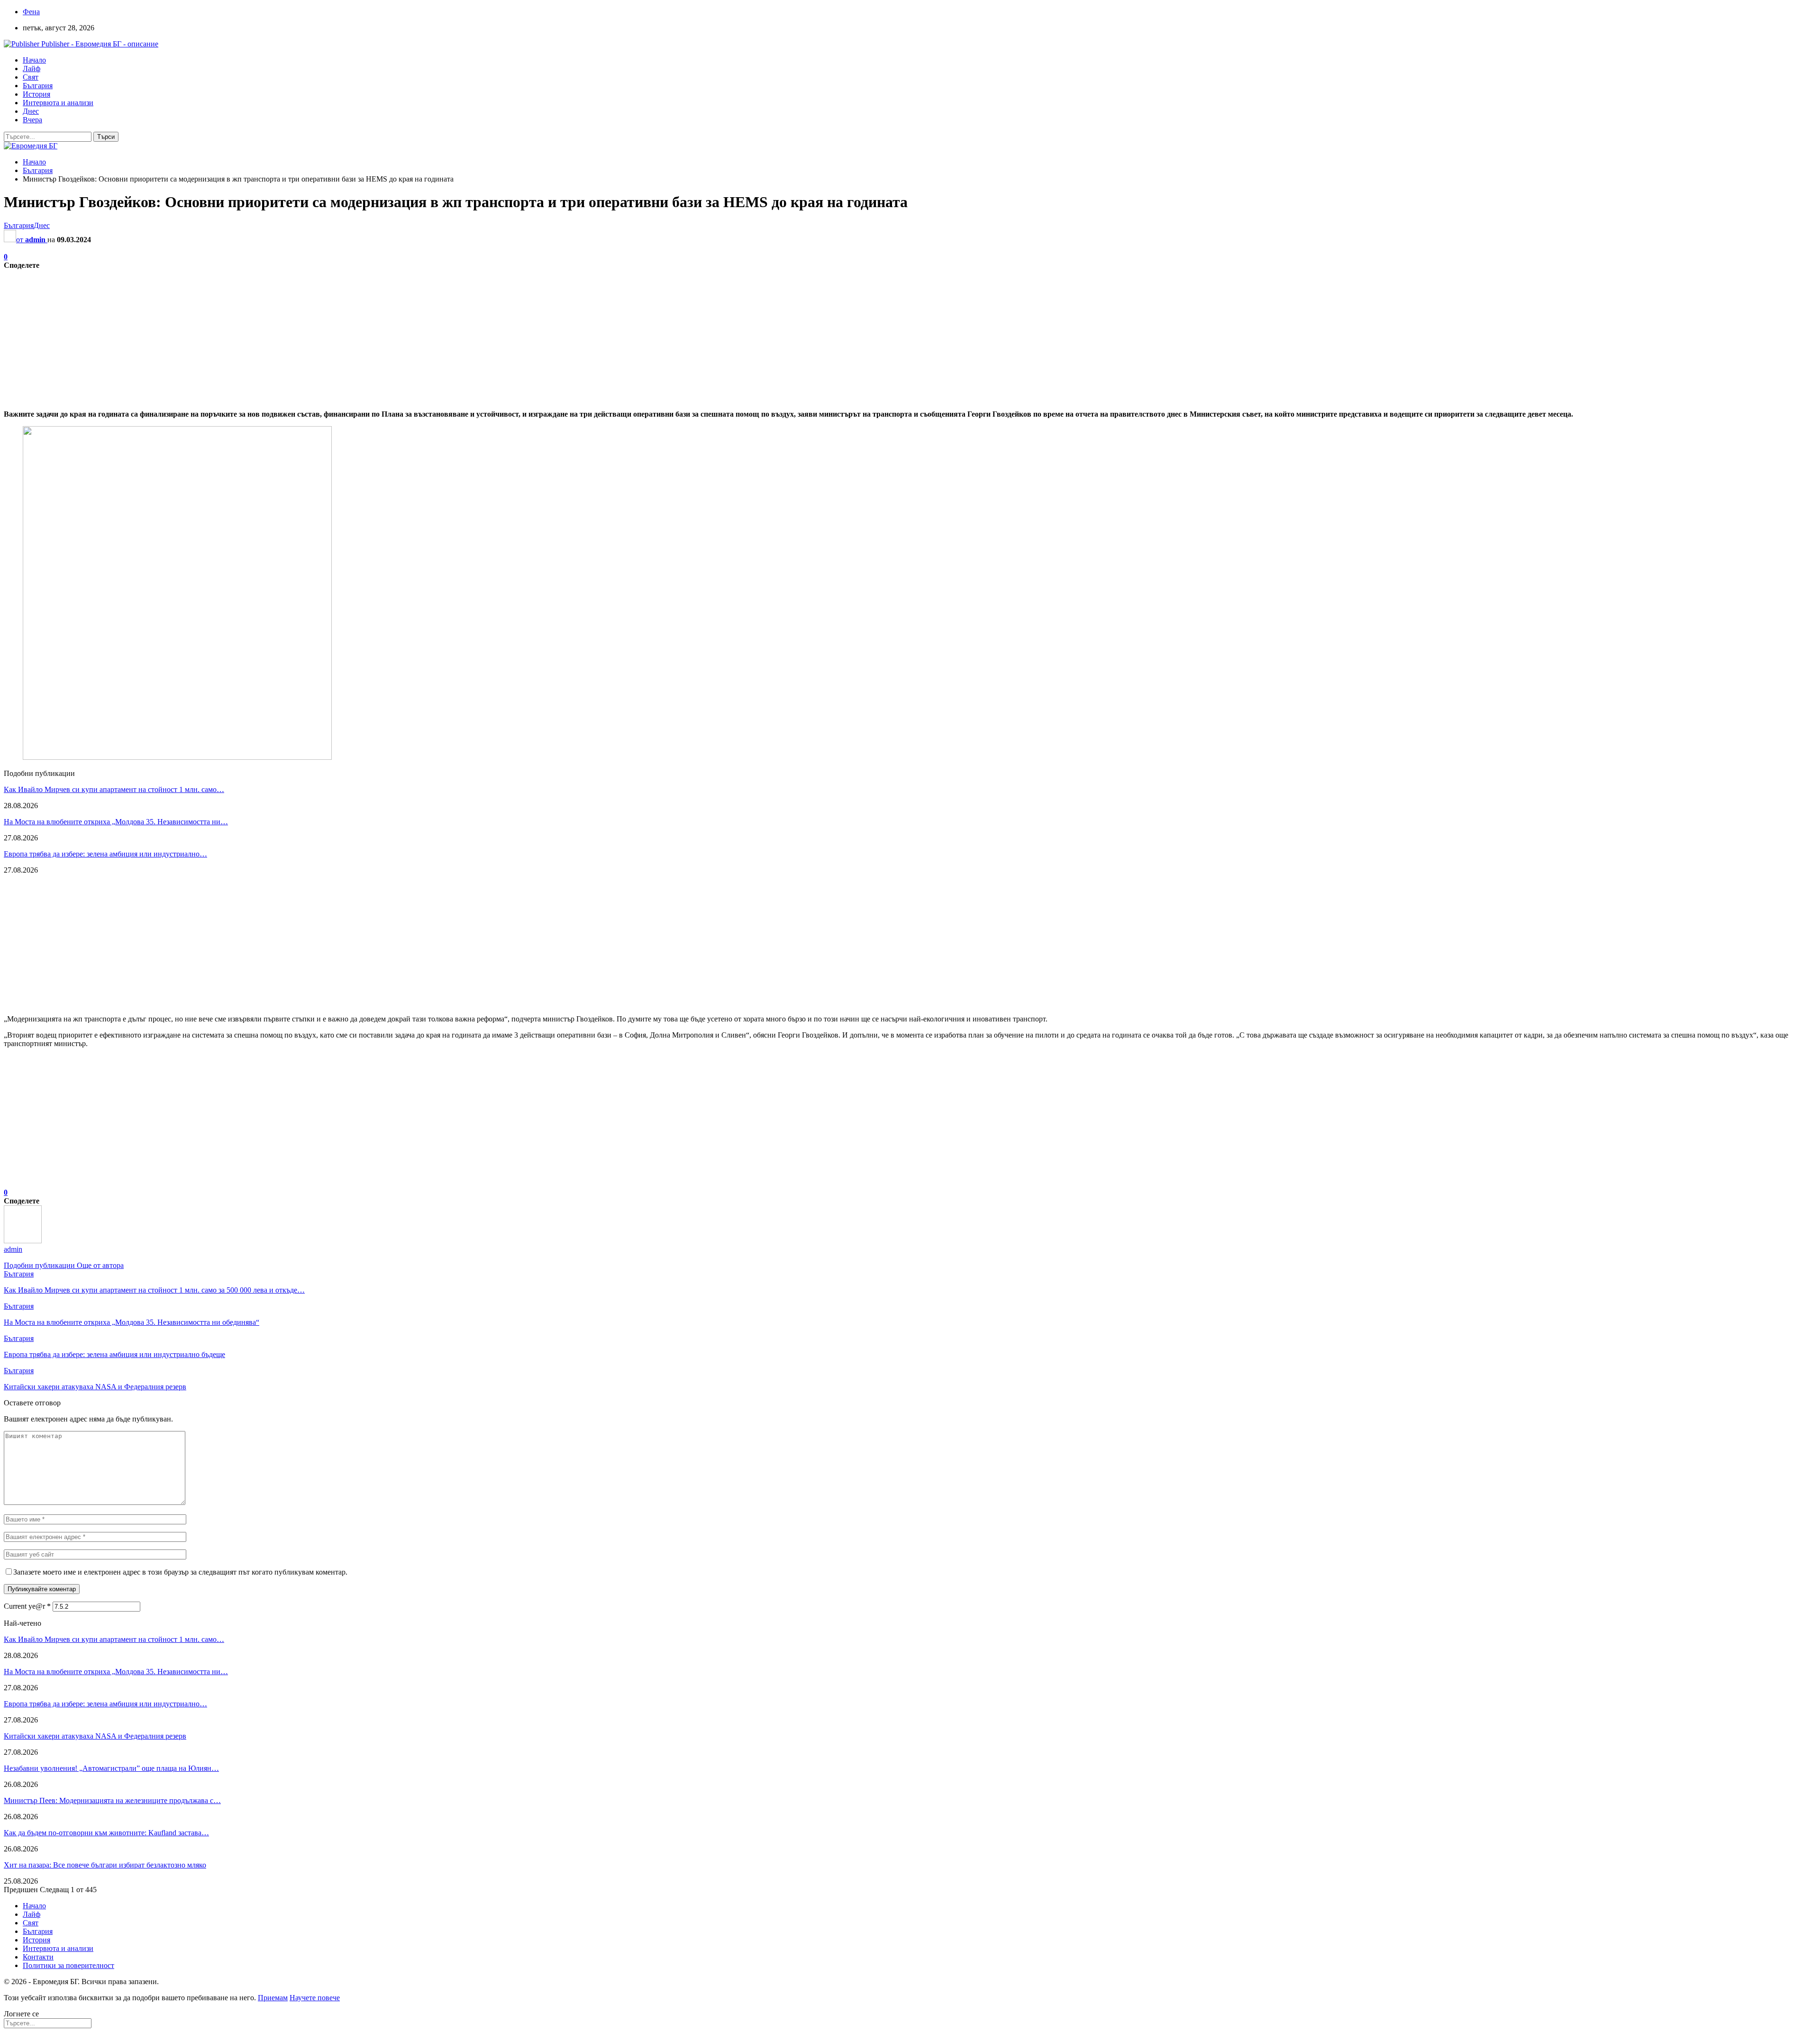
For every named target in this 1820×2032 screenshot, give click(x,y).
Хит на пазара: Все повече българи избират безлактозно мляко (105, 1865)
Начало (34, 60)
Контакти (38, 1957)
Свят (31, 77)
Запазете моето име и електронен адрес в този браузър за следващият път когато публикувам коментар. (180, 1572)
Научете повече (315, 1998)
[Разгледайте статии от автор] (23, 1241)
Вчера (32, 120)
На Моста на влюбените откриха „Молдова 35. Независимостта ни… (116, 822)
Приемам (273, 1998)
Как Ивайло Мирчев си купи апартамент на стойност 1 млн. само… (114, 789)
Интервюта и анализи (58, 103)
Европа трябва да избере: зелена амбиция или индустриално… (105, 854)
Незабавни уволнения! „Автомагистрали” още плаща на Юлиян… (111, 1768)
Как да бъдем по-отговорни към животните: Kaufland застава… (106, 1833)
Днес (31, 111)
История (36, 94)
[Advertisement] (288, 336)
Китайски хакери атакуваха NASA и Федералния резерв (95, 1736)
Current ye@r (27, 1606)
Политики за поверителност (68, 1965)
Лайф (32, 68)
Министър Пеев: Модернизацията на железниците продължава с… (112, 1800)
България (38, 86)
